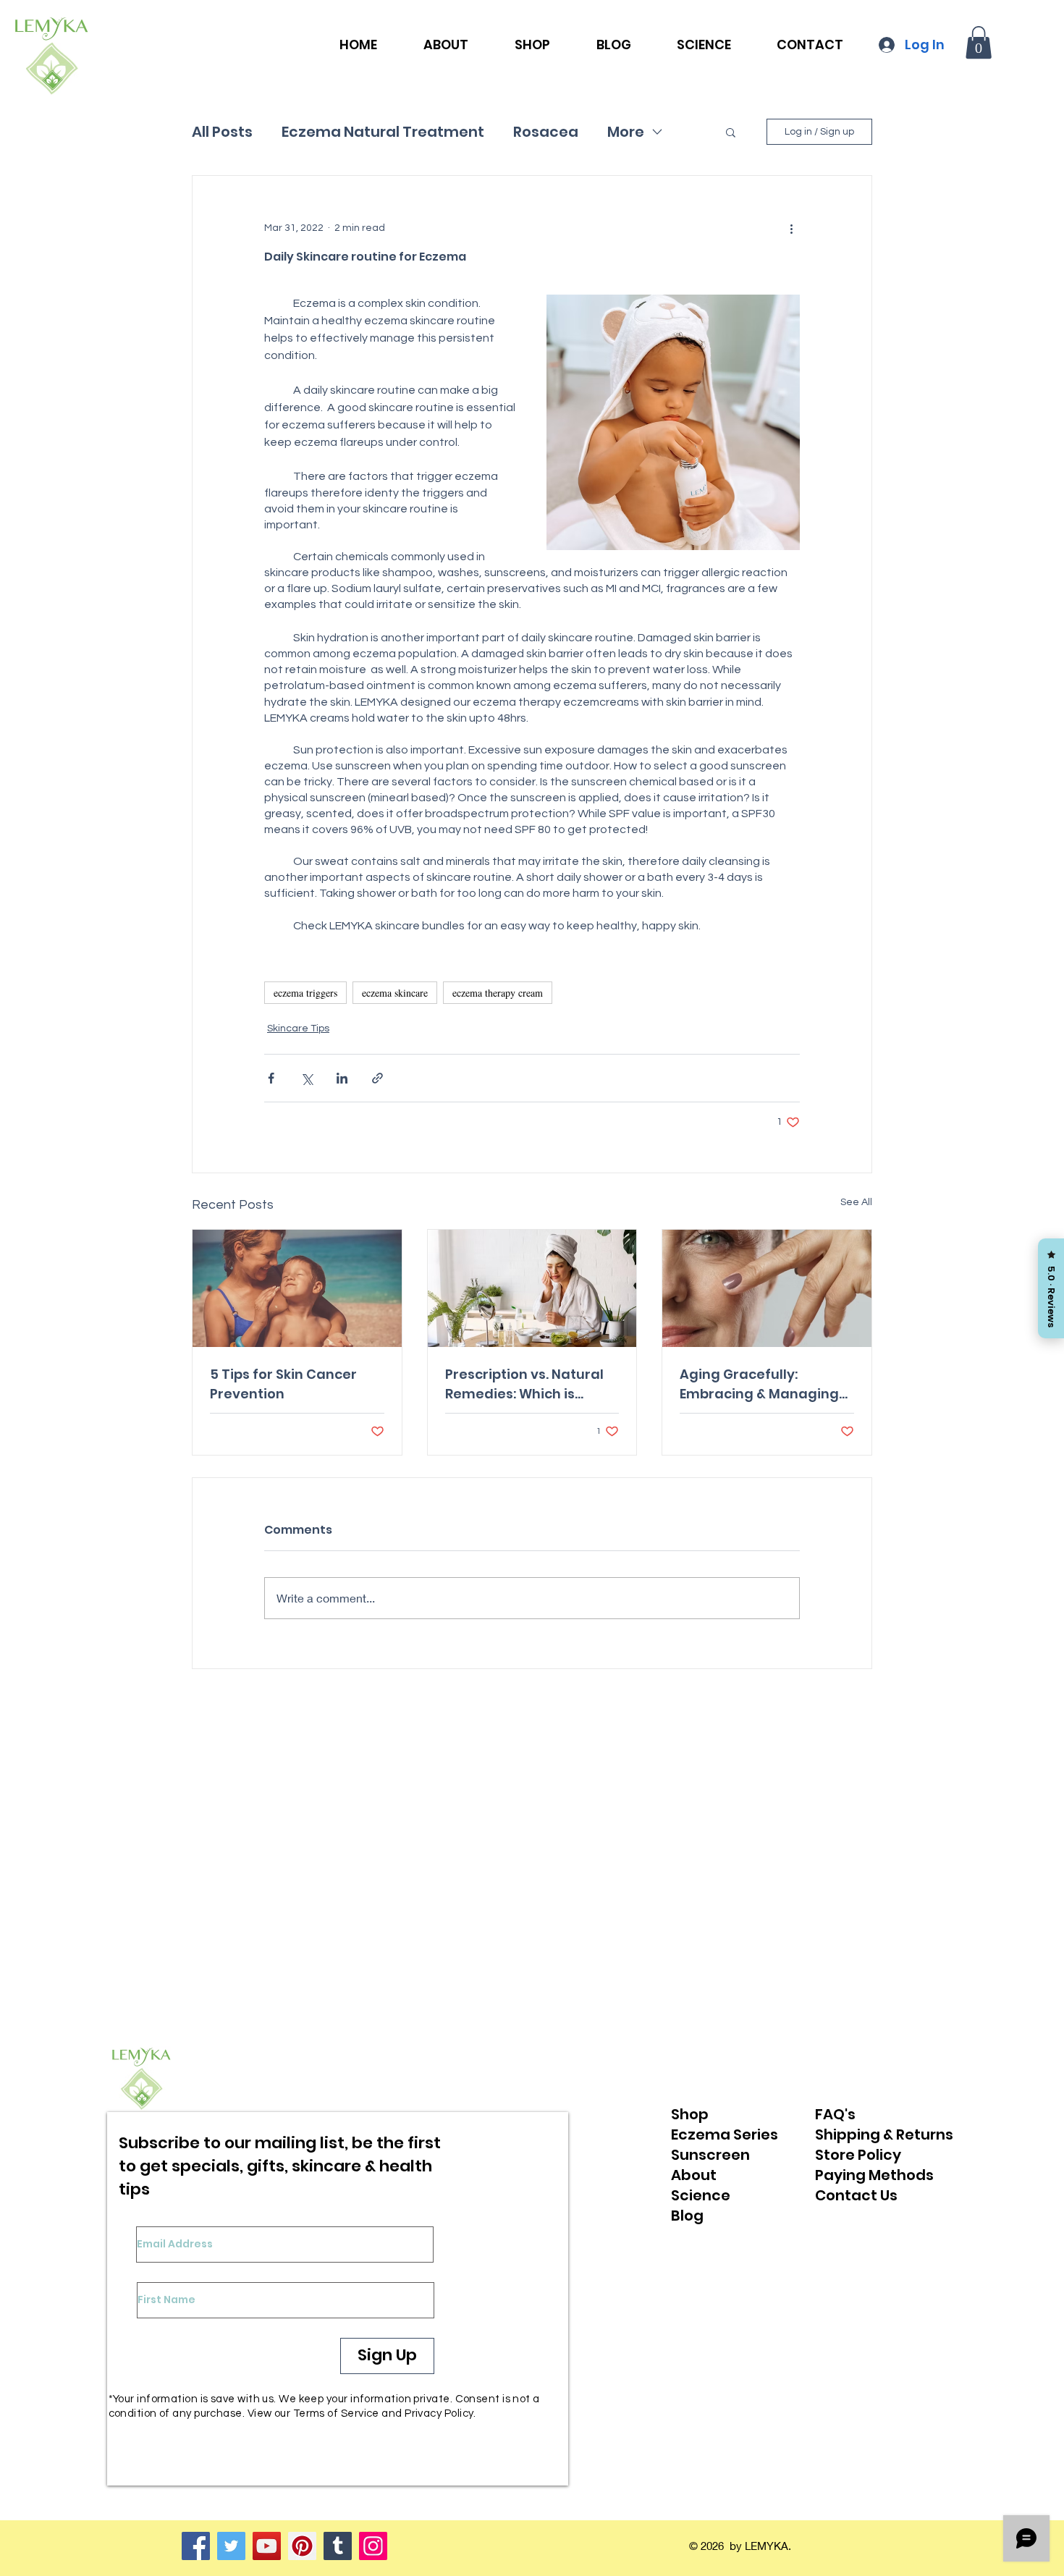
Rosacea (546, 132)
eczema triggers (305, 993)
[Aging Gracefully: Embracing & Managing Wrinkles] (767, 1288)
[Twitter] (231, 2546)
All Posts (222, 132)
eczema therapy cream (498, 993)
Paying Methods (874, 2175)
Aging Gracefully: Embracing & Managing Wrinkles (759, 1384)
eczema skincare (395, 993)
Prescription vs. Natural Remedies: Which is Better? (524, 1384)
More (626, 132)
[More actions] (791, 228)
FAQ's (835, 2114)
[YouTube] (267, 2546)
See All (856, 1202)
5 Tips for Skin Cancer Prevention (283, 1384)
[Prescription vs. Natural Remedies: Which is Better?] (532, 1288)
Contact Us (856, 2195)
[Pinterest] (302, 2546)
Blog (687, 2216)
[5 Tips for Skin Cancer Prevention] (297, 1288)
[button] (979, 42)
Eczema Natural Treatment (383, 132)
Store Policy (858, 2155)
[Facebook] (196, 2546)
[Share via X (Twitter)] (307, 1078)
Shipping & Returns (884, 2134)
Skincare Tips (298, 1029)
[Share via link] (377, 1078)
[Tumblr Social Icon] (338, 2546)
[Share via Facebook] (271, 1078)
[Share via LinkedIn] (342, 1078)
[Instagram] (373, 2546)
